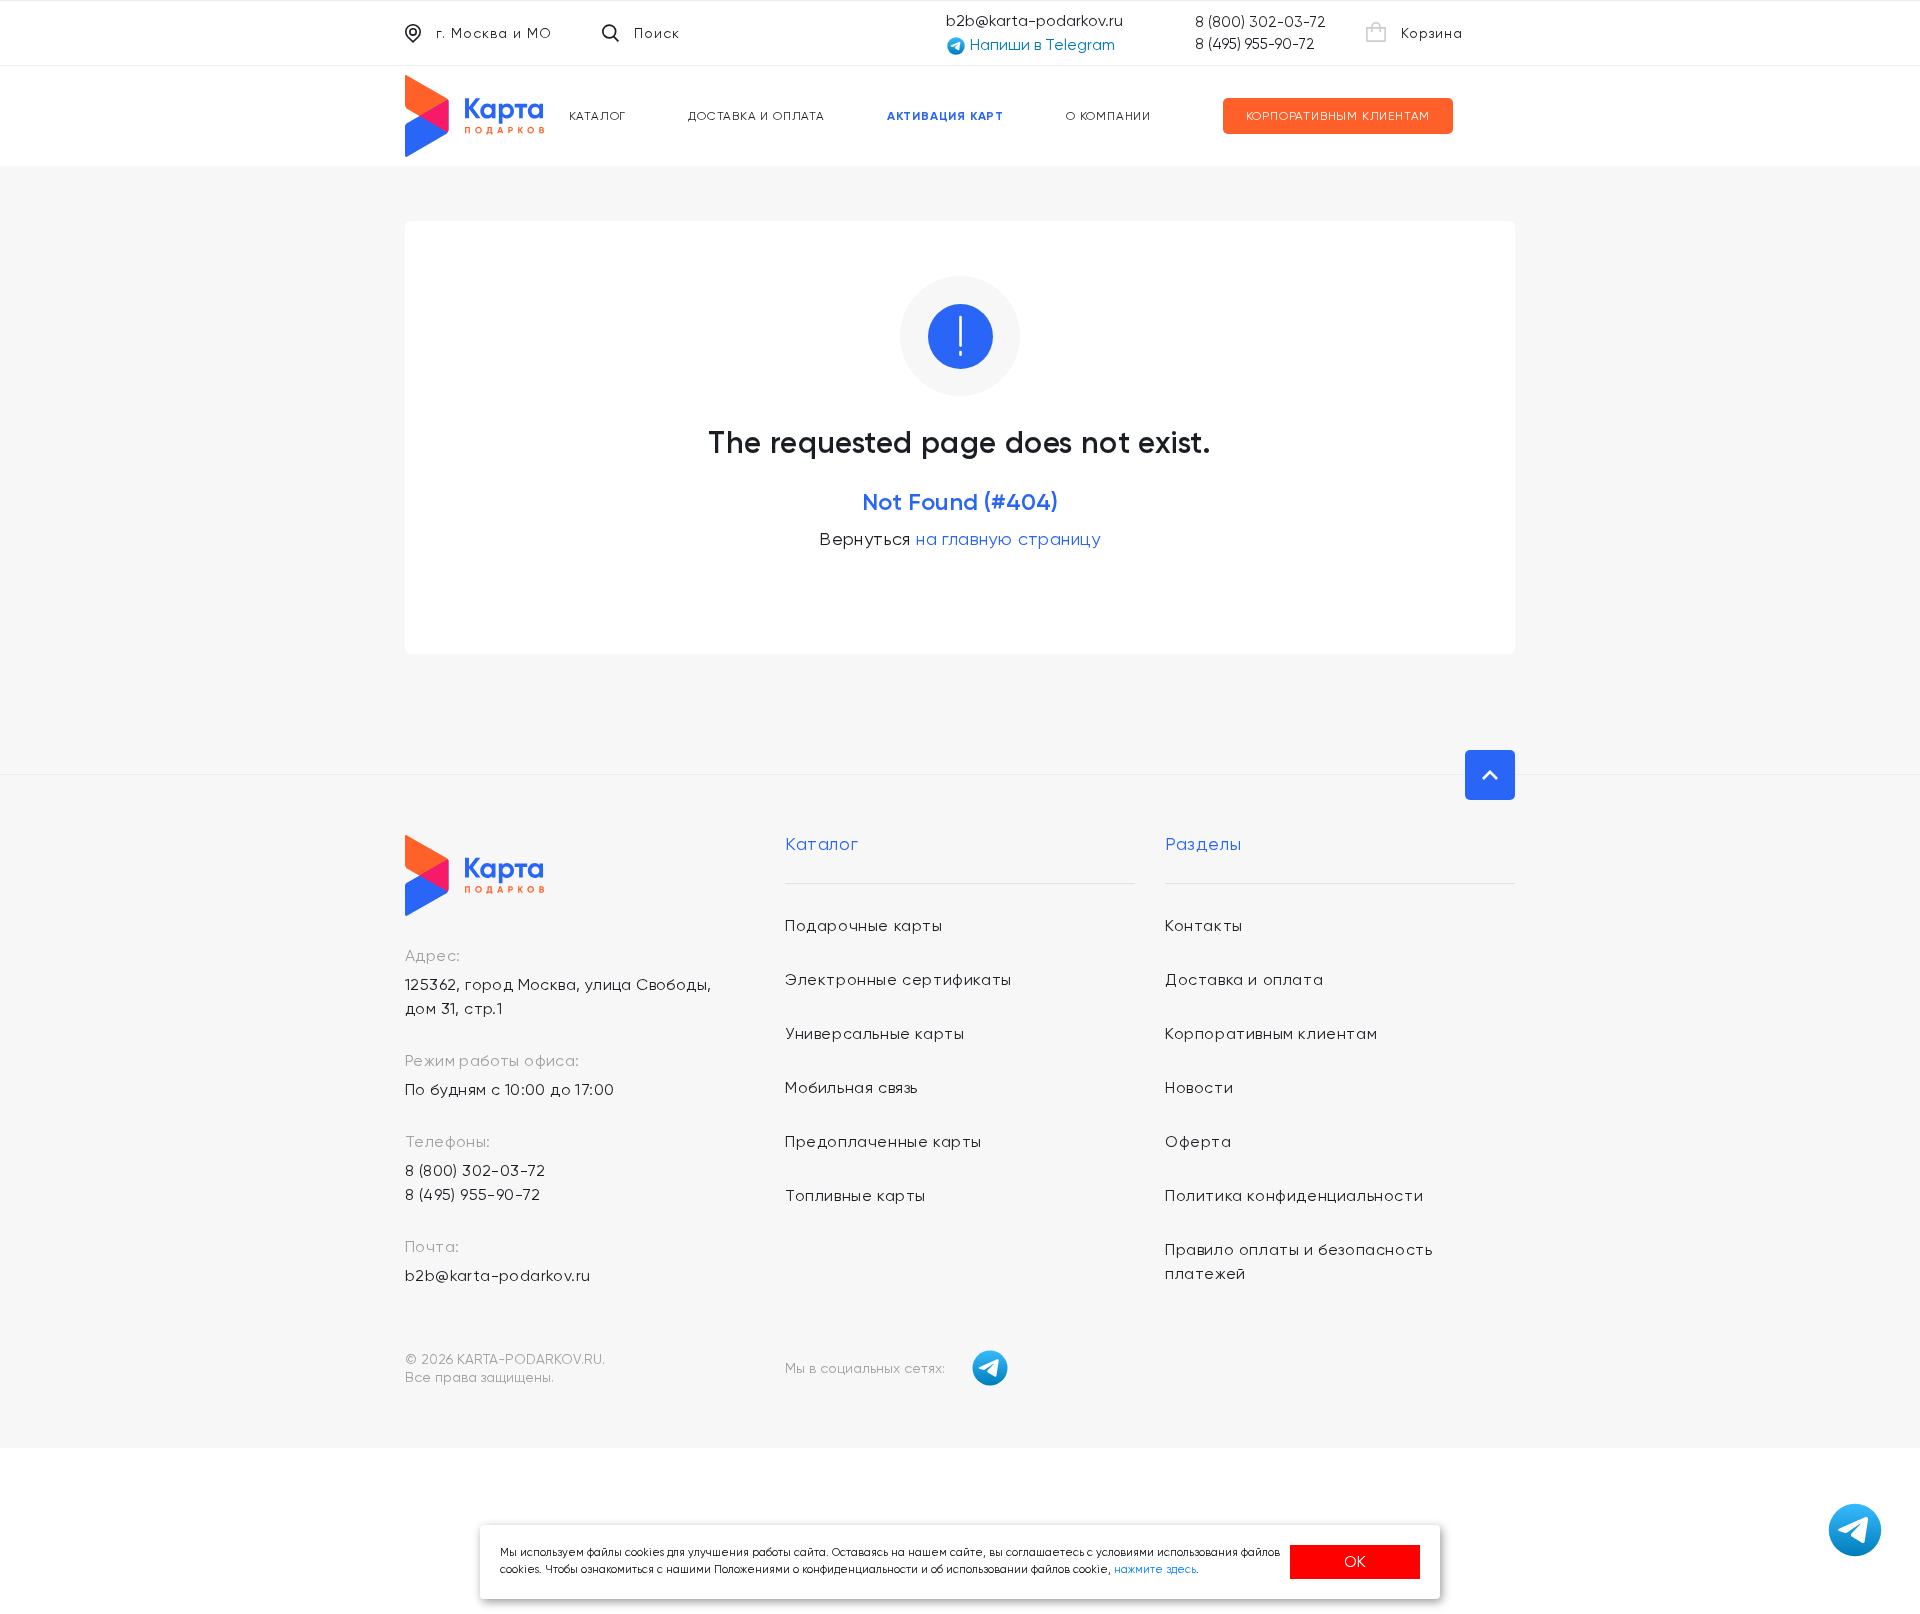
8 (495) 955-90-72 (1255, 44)
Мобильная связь (851, 1087)
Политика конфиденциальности (1294, 1195)
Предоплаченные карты (883, 1141)
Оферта (1198, 1141)
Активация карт (945, 116)
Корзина (1432, 33)
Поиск (657, 33)
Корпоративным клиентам (1338, 116)
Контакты (1204, 925)
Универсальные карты (874, 1033)
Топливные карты (855, 1195)
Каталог (598, 116)
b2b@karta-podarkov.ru (1034, 20)
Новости (1199, 1087)
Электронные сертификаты (898, 979)
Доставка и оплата (756, 116)
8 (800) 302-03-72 (1260, 22)
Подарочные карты (864, 925)
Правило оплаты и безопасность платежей (1298, 1261)
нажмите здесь (1155, 1569)
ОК (1355, 1561)
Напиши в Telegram (1040, 44)
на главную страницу (1008, 538)
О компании (1108, 116)
